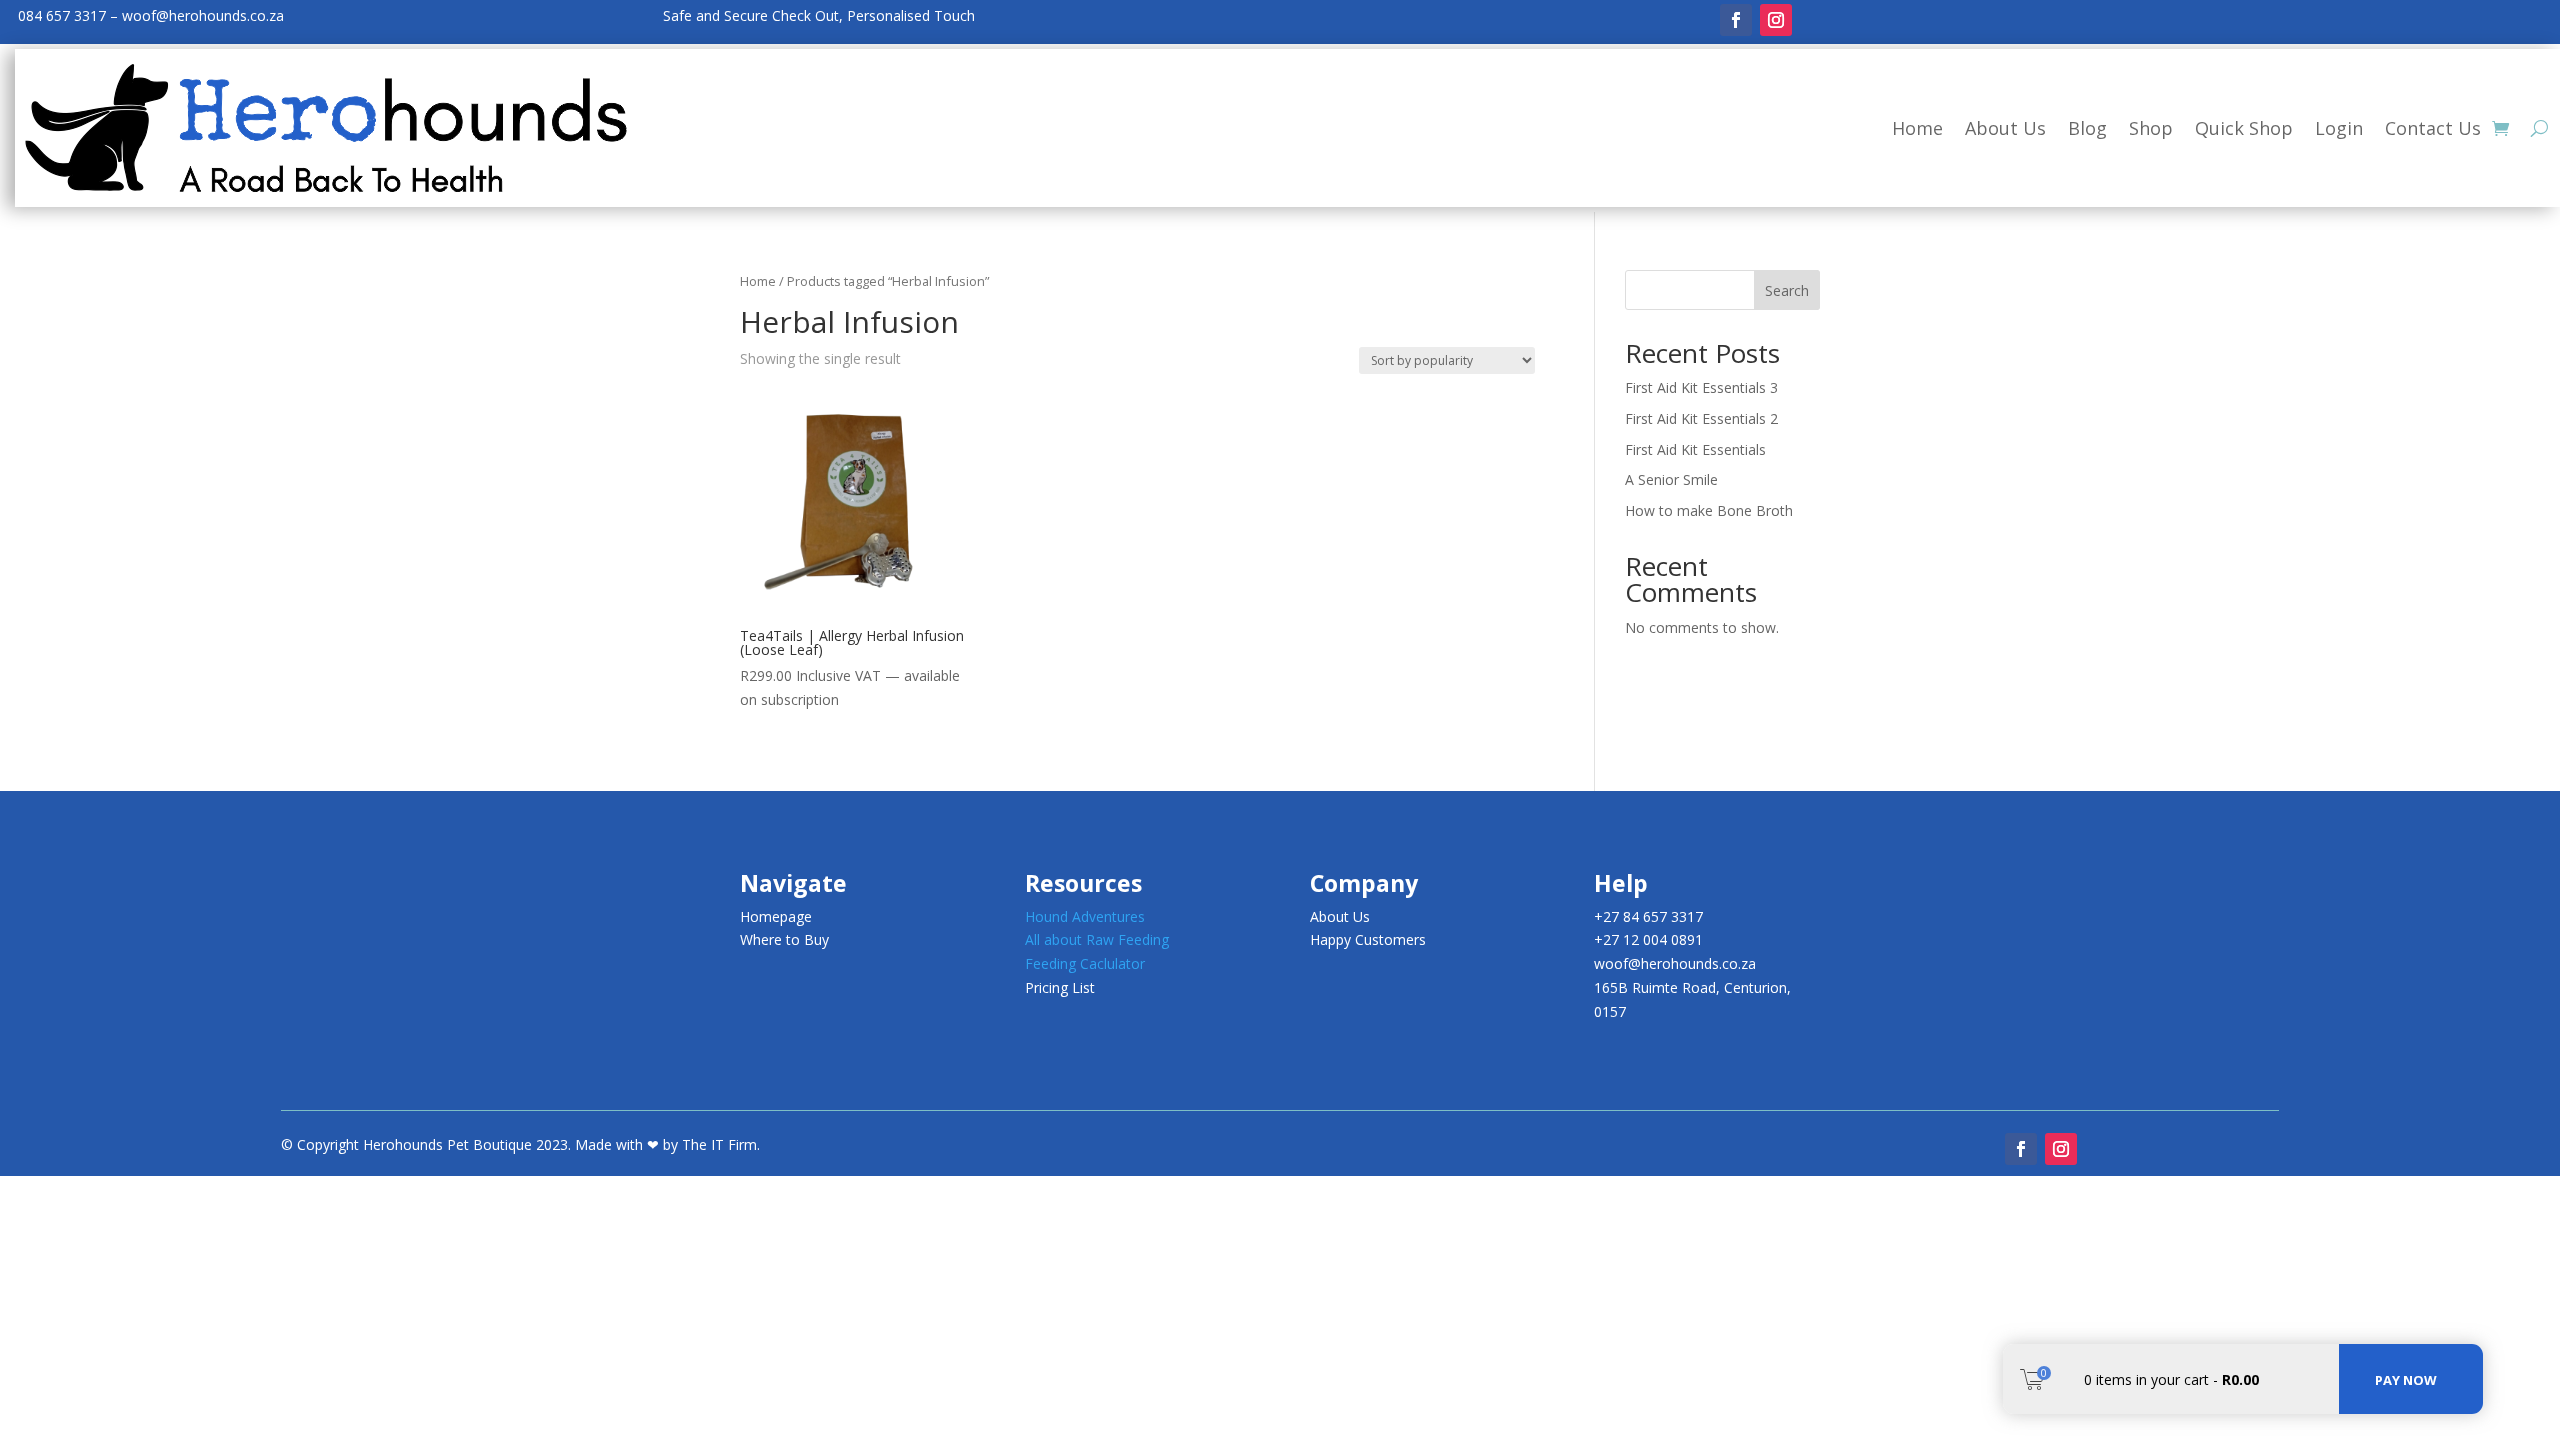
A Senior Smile (1671, 479)
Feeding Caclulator (1085, 963)
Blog (2087, 128)
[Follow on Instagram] (1776, 20)
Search (1787, 290)
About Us (2005, 128)
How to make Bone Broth (1709, 510)
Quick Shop (2244, 128)
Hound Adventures (1085, 916)
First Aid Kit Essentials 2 (1701, 418)
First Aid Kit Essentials (1695, 449)
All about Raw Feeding (1097, 939)
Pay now (2406, 1380)
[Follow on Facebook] (1736, 20)
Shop (2151, 128)
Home (1917, 128)
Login (2339, 128)
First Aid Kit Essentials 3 (1701, 387)
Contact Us (2433, 128)
